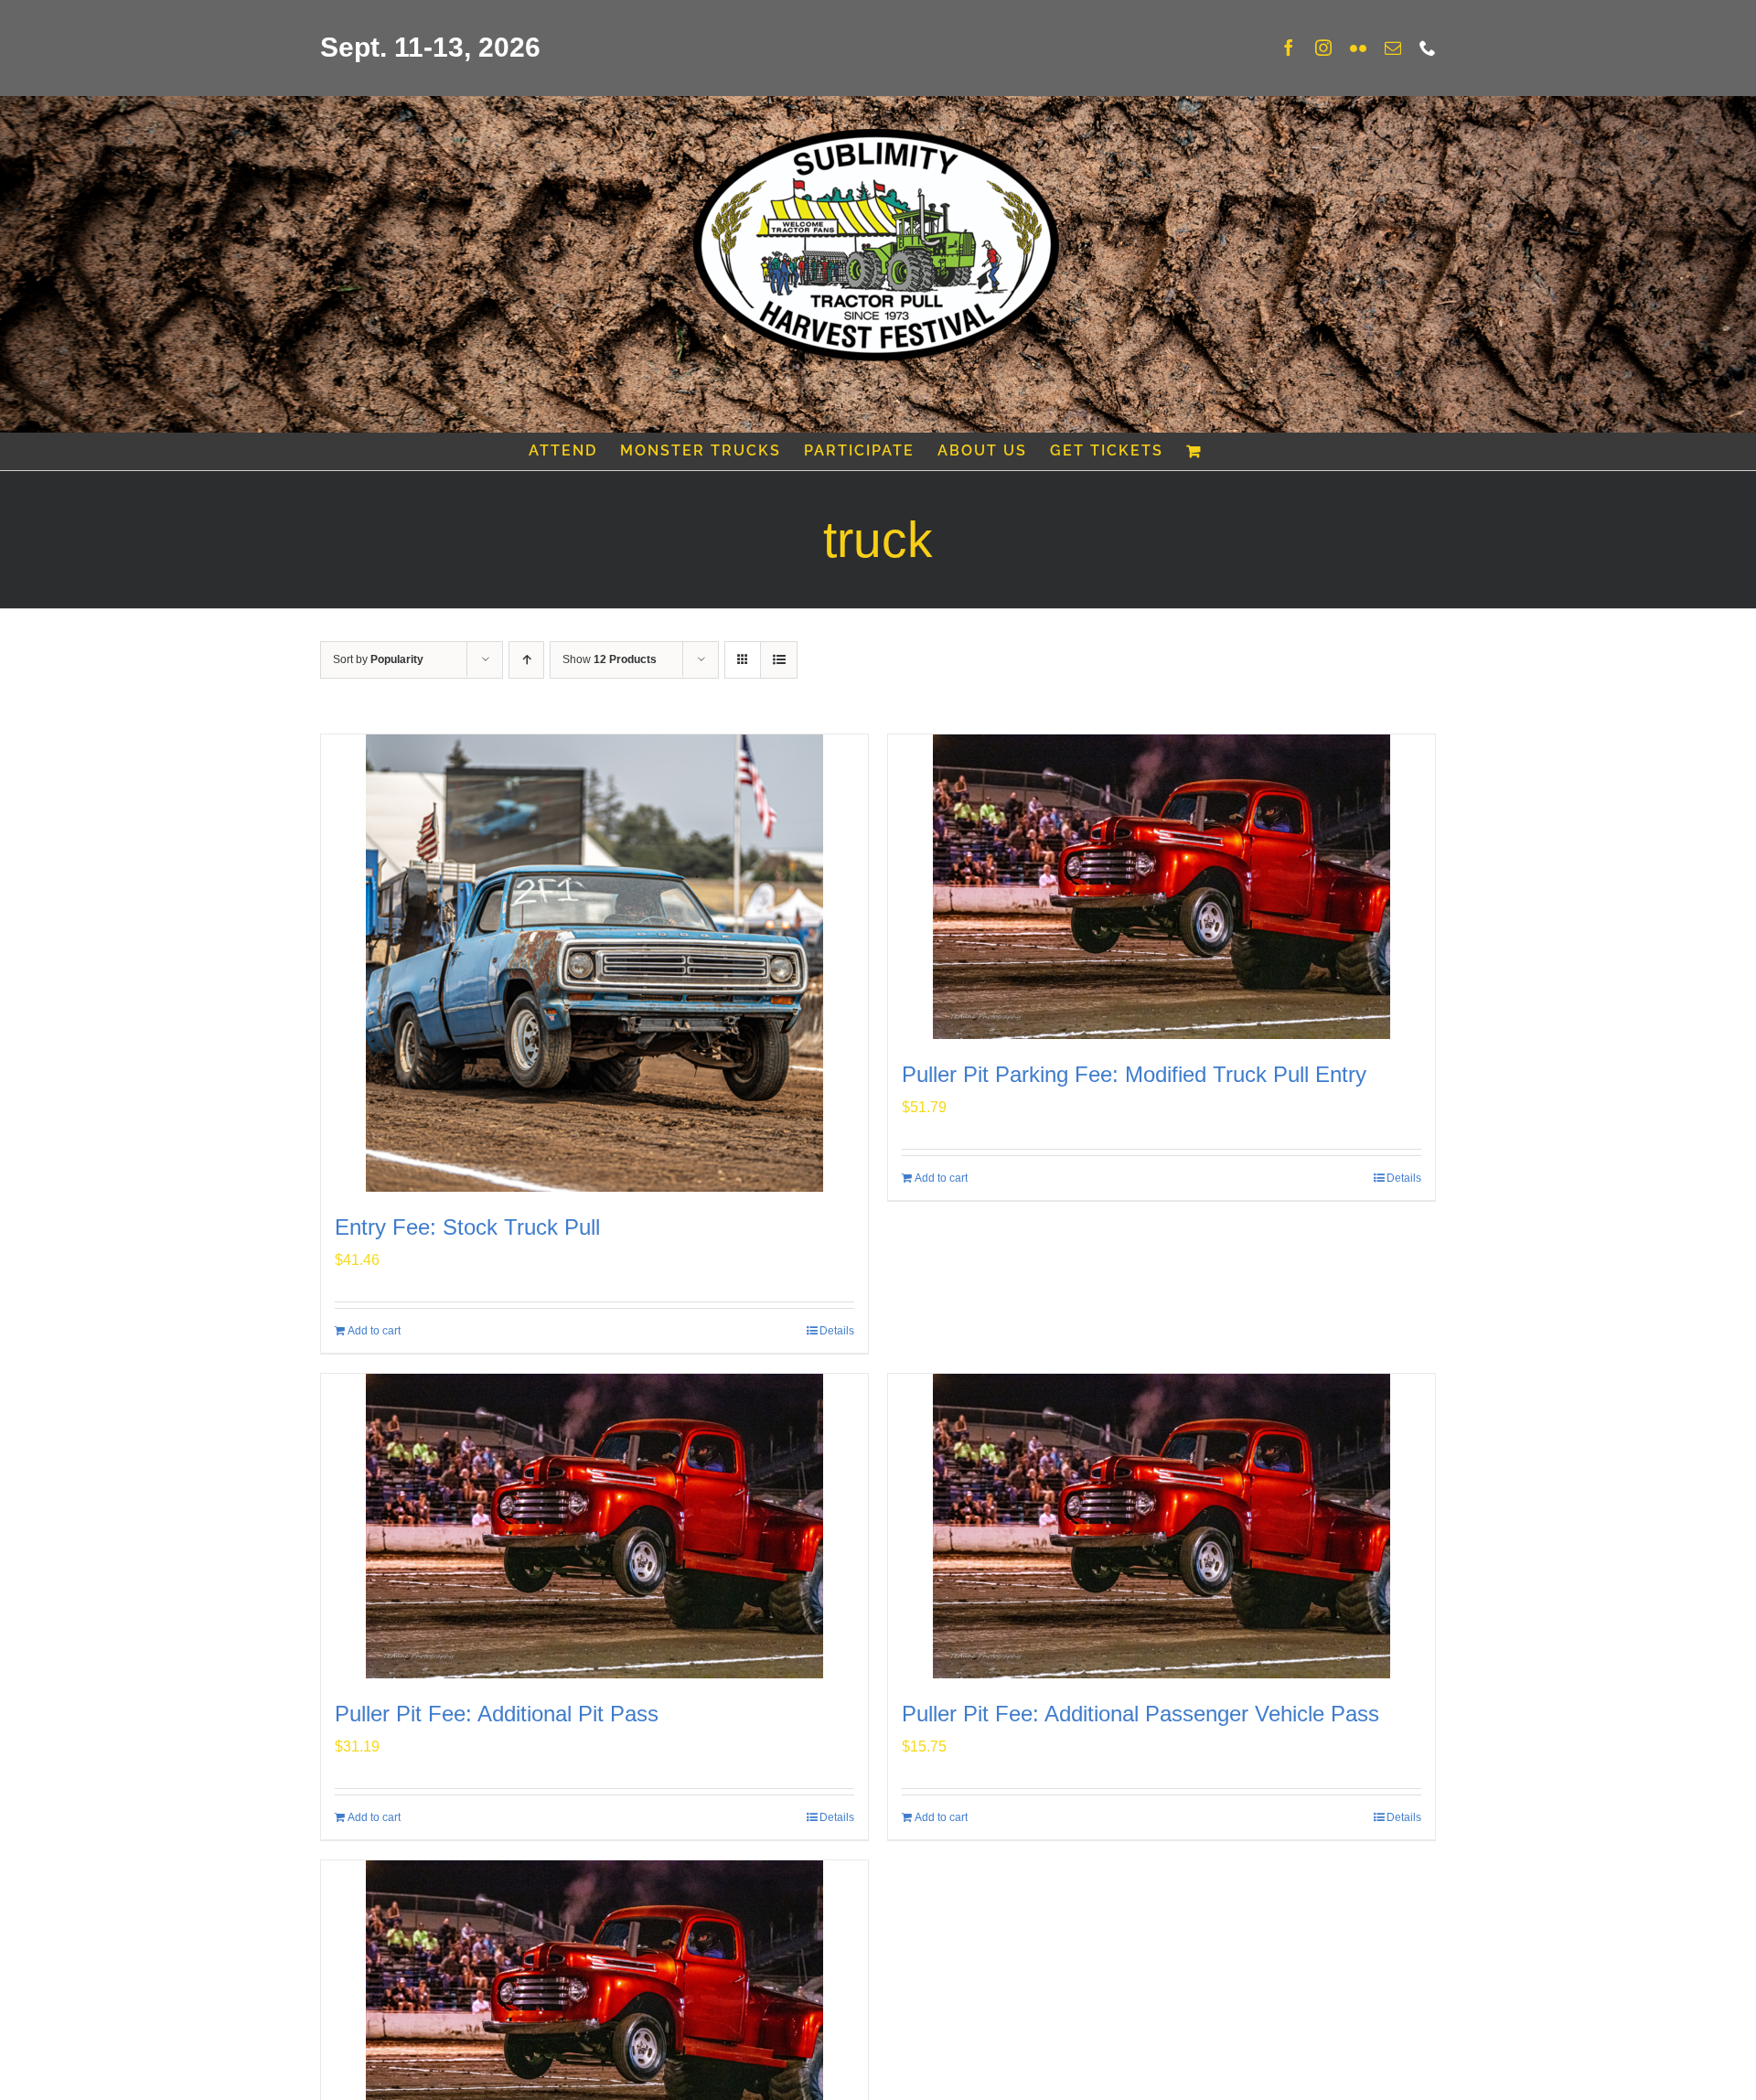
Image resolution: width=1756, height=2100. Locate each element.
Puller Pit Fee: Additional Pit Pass (497, 1714)
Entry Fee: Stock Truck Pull (467, 1227)
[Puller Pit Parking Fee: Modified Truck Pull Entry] (1162, 887)
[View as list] (779, 660)
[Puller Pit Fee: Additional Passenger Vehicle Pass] (1162, 1526)
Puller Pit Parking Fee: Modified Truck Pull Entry (1134, 1074)
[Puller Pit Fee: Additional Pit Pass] (594, 1526)
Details (837, 1331)
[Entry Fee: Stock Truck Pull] (594, 963)
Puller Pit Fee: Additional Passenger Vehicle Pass (1140, 1714)
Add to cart (374, 1331)
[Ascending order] (526, 660)
